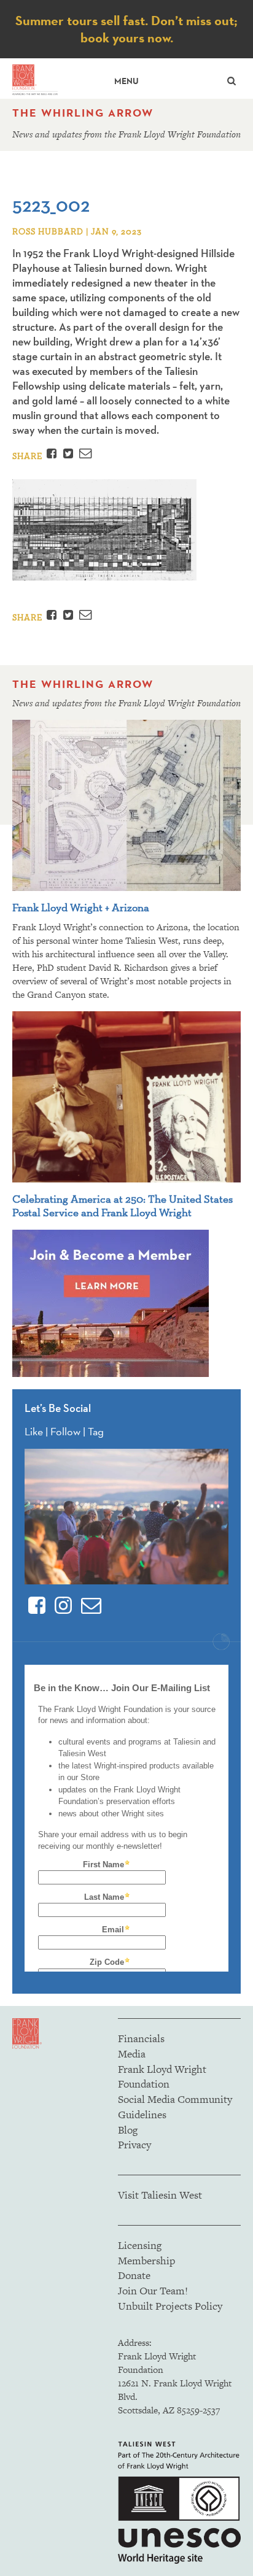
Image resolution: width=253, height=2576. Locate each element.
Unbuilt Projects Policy (170, 2306)
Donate (134, 2275)
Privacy (134, 2145)
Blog (128, 2130)
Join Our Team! (153, 2291)
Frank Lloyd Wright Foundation (162, 2077)
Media (132, 2054)
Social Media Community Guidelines (175, 2107)
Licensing (140, 2245)
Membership (146, 2261)
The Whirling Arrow (83, 113)
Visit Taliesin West (160, 2195)
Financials (141, 2038)
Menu (126, 81)
